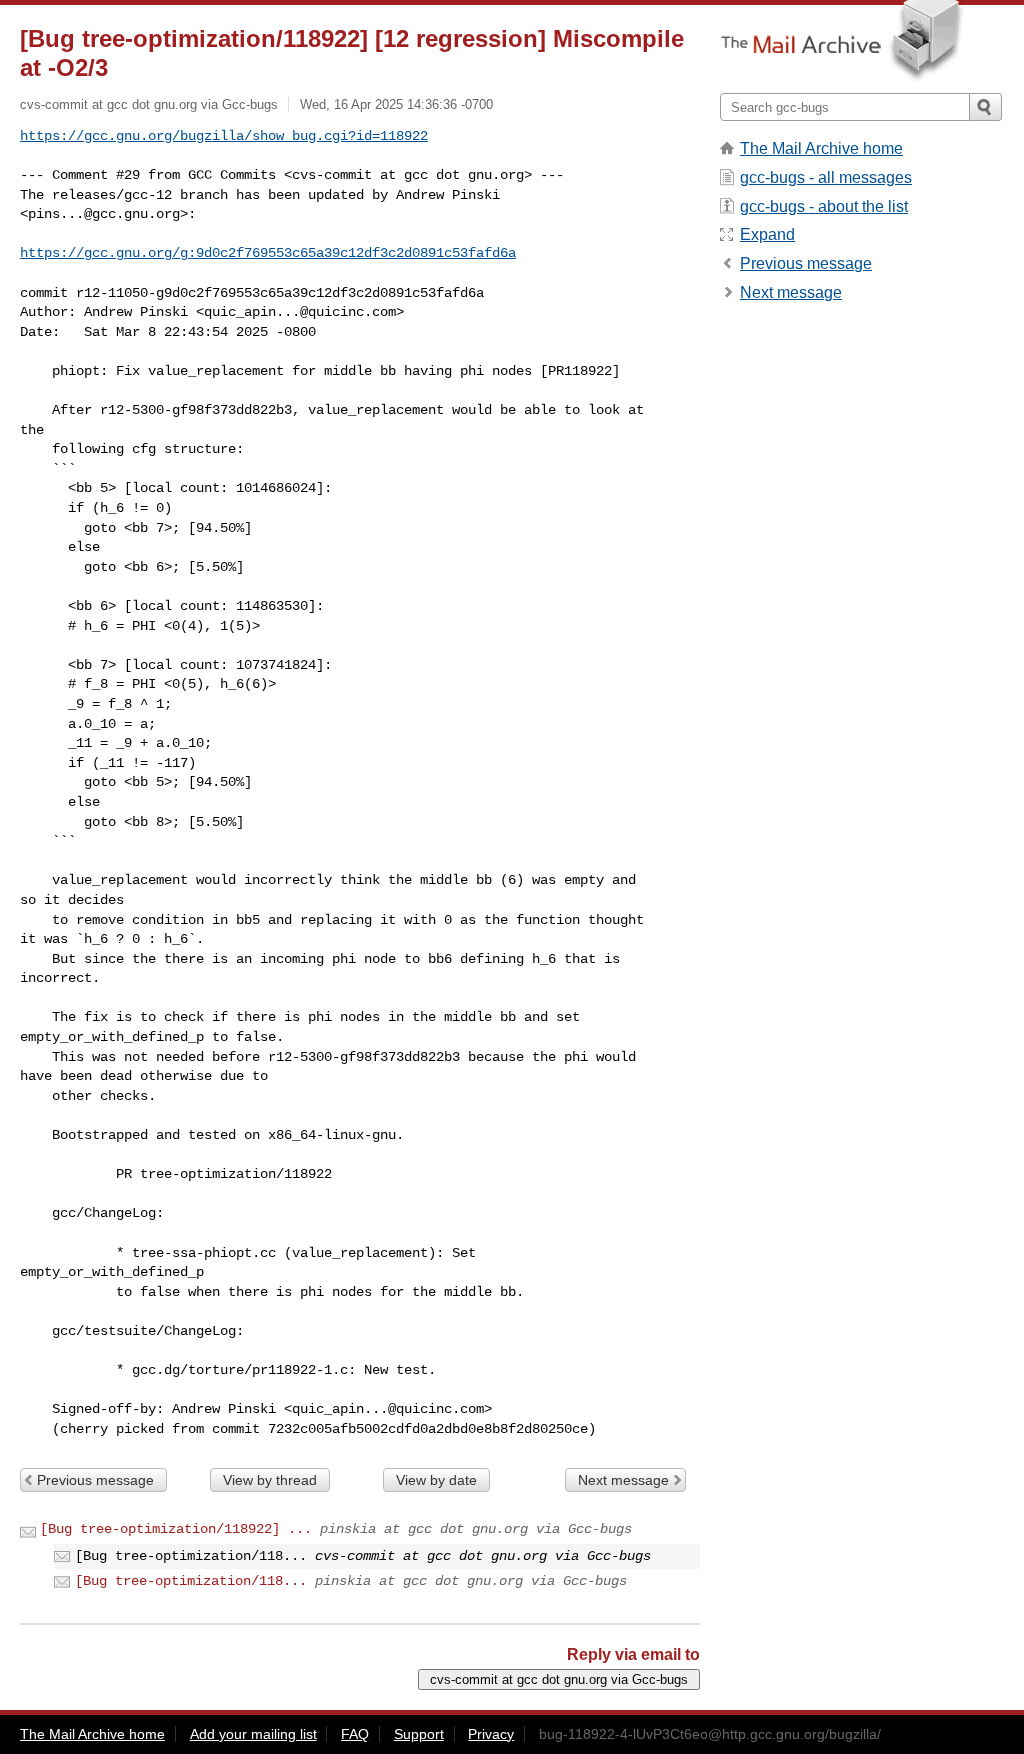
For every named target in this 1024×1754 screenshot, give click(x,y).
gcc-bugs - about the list (824, 206)
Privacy (491, 1734)
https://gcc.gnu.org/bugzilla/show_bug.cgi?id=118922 (224, 136)
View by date (436, 1480)
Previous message (95, 1480)
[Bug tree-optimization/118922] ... (176, 1529)
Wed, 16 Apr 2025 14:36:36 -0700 (396, 104)
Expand (767, 234)
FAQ (355, 1734)
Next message (623, 1480)
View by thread (270, 1480)
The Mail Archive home (821, 148)
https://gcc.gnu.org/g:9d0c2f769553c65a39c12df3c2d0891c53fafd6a (268, 253)
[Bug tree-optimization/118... (191, 1581)
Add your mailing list (253, 1734)
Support (419, 1734)
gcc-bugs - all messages (826, 177)
